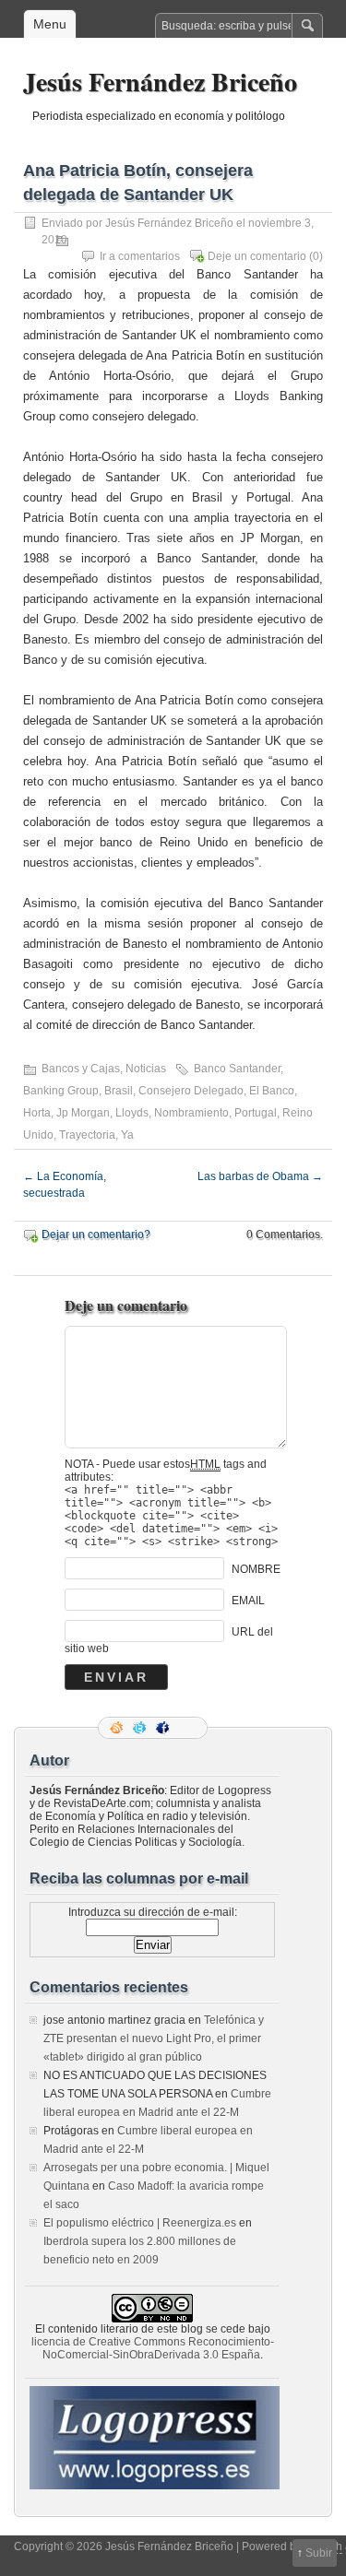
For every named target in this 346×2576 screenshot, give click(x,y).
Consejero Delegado (191, 1091)
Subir (319, 2553)
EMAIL (248, 1601)
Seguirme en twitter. (141, 1728)
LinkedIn (187, 1728)
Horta (37, 1113)
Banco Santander (237, 1069)
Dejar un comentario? (96, 1235)
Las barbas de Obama (260, 1176)
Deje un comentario (257, 256)
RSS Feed (118, 1728)
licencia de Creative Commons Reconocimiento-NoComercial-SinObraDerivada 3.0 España (153, 2348)
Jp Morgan (83, 1113)
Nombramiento (191, 1113)
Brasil (119, 1091)
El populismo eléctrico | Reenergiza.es (140, 2223)
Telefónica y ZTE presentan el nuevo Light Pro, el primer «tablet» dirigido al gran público (154, 2038)
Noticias (146, 1069)
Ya (127, 1135)
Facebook (164, 1728)
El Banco (272, 1091)
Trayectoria (87, 1135)
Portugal (256, 1113)
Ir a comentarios (140, 256)
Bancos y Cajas (81, 1069)
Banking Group (61, 1091)
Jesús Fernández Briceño (160, 82)
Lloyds (132, 1113)
